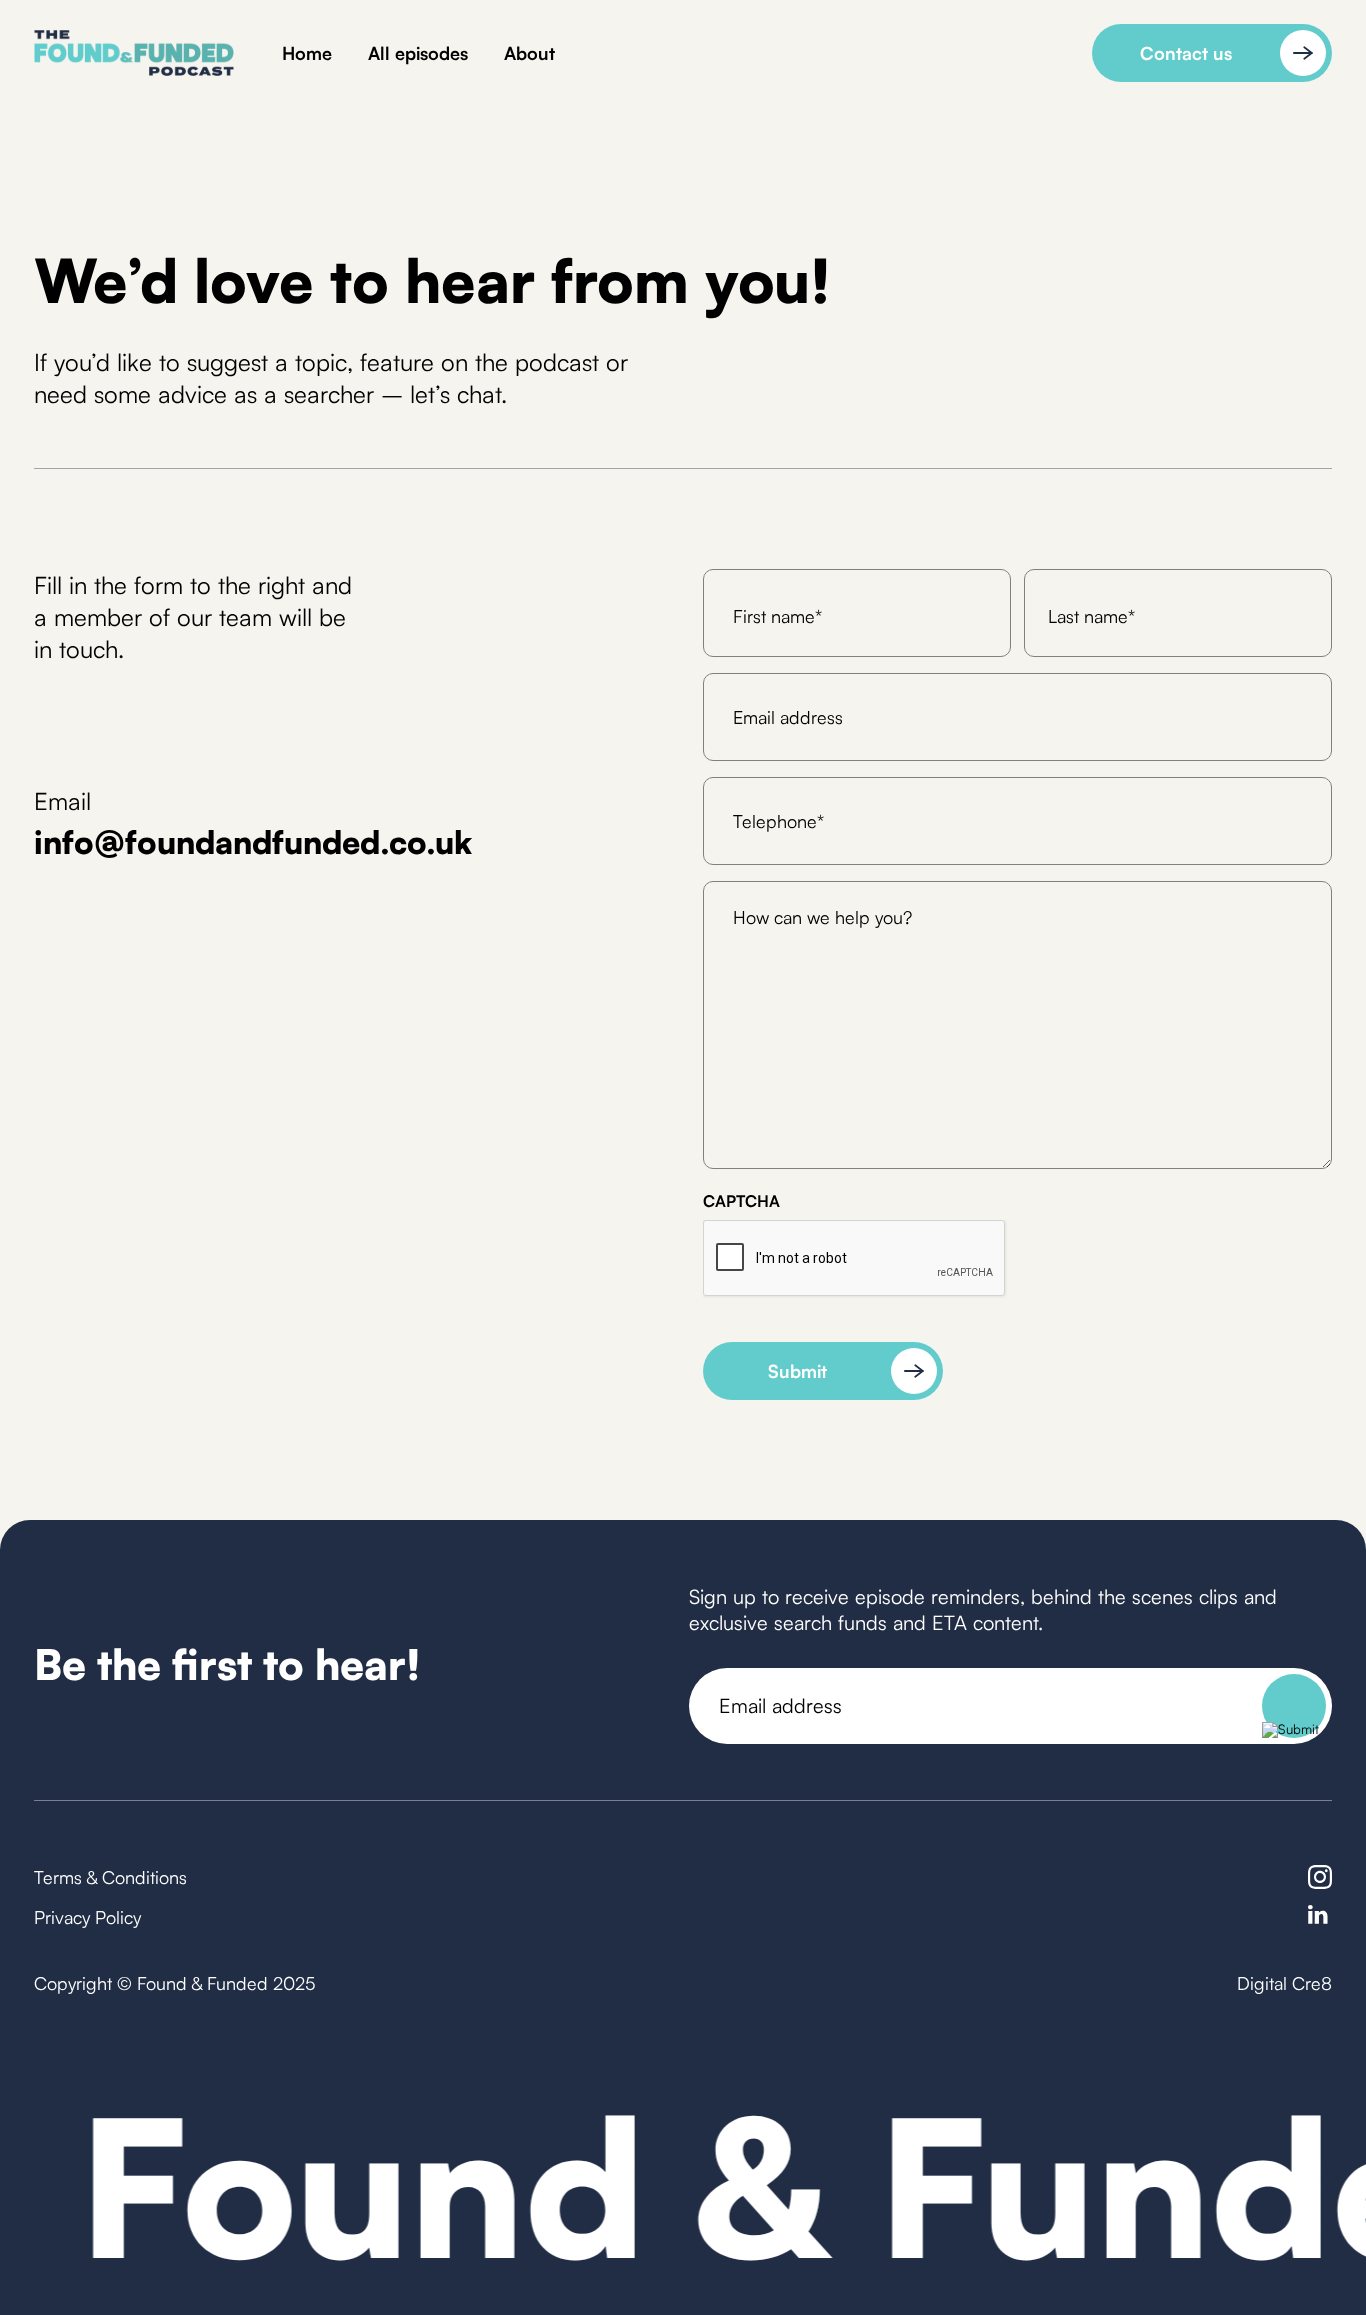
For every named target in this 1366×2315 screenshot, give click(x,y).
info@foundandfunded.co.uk (253, 842)
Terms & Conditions (110, 1877)
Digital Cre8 (1284, 1983)
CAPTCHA (741, 1201)
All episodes (418, 53)
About (529, 53)
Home (307, 53)
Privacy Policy (87, 1917)
